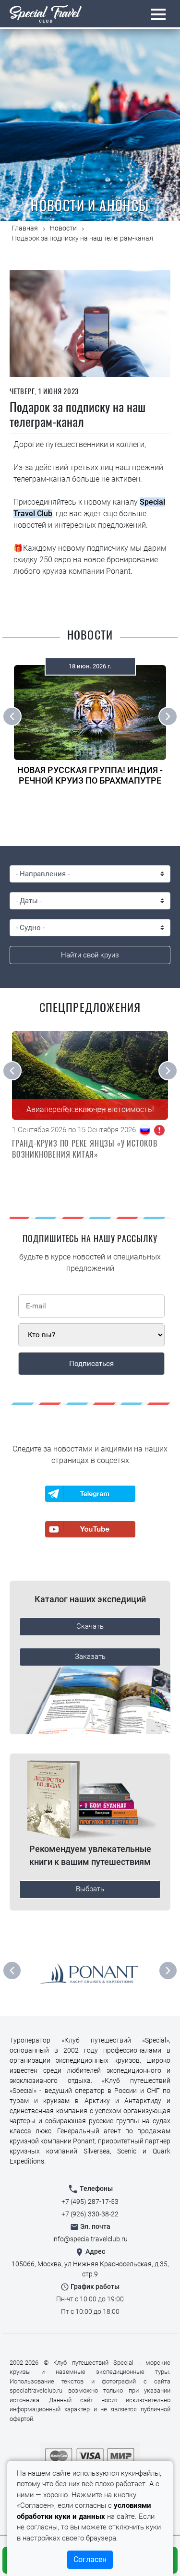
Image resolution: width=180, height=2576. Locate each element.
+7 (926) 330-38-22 (90, 2214)
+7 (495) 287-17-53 (90, 2201)
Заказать (90, 1657)
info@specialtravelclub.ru (90, 2239)
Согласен (90, 2559)
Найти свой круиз (90, 955)
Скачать (90, 1626)
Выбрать (90, 1889)
